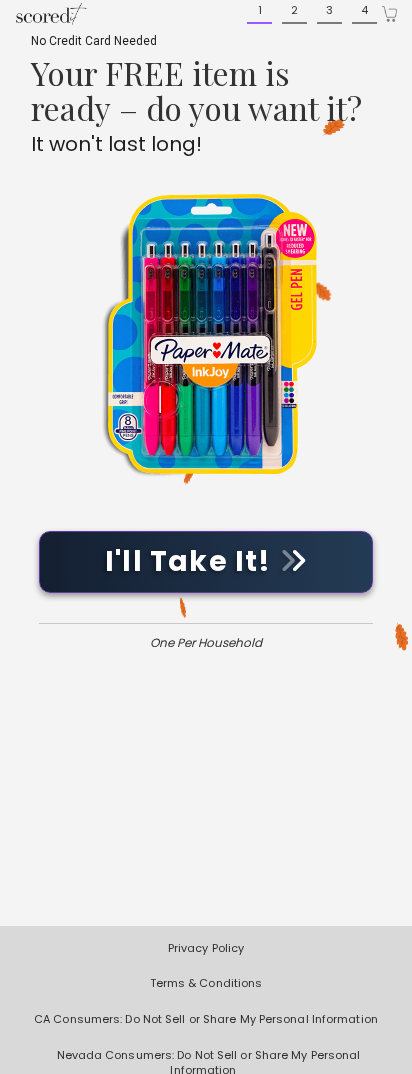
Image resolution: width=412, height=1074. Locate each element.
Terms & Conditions (206, 983)
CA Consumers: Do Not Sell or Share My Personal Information (206, 1019)
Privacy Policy (206, 948)
